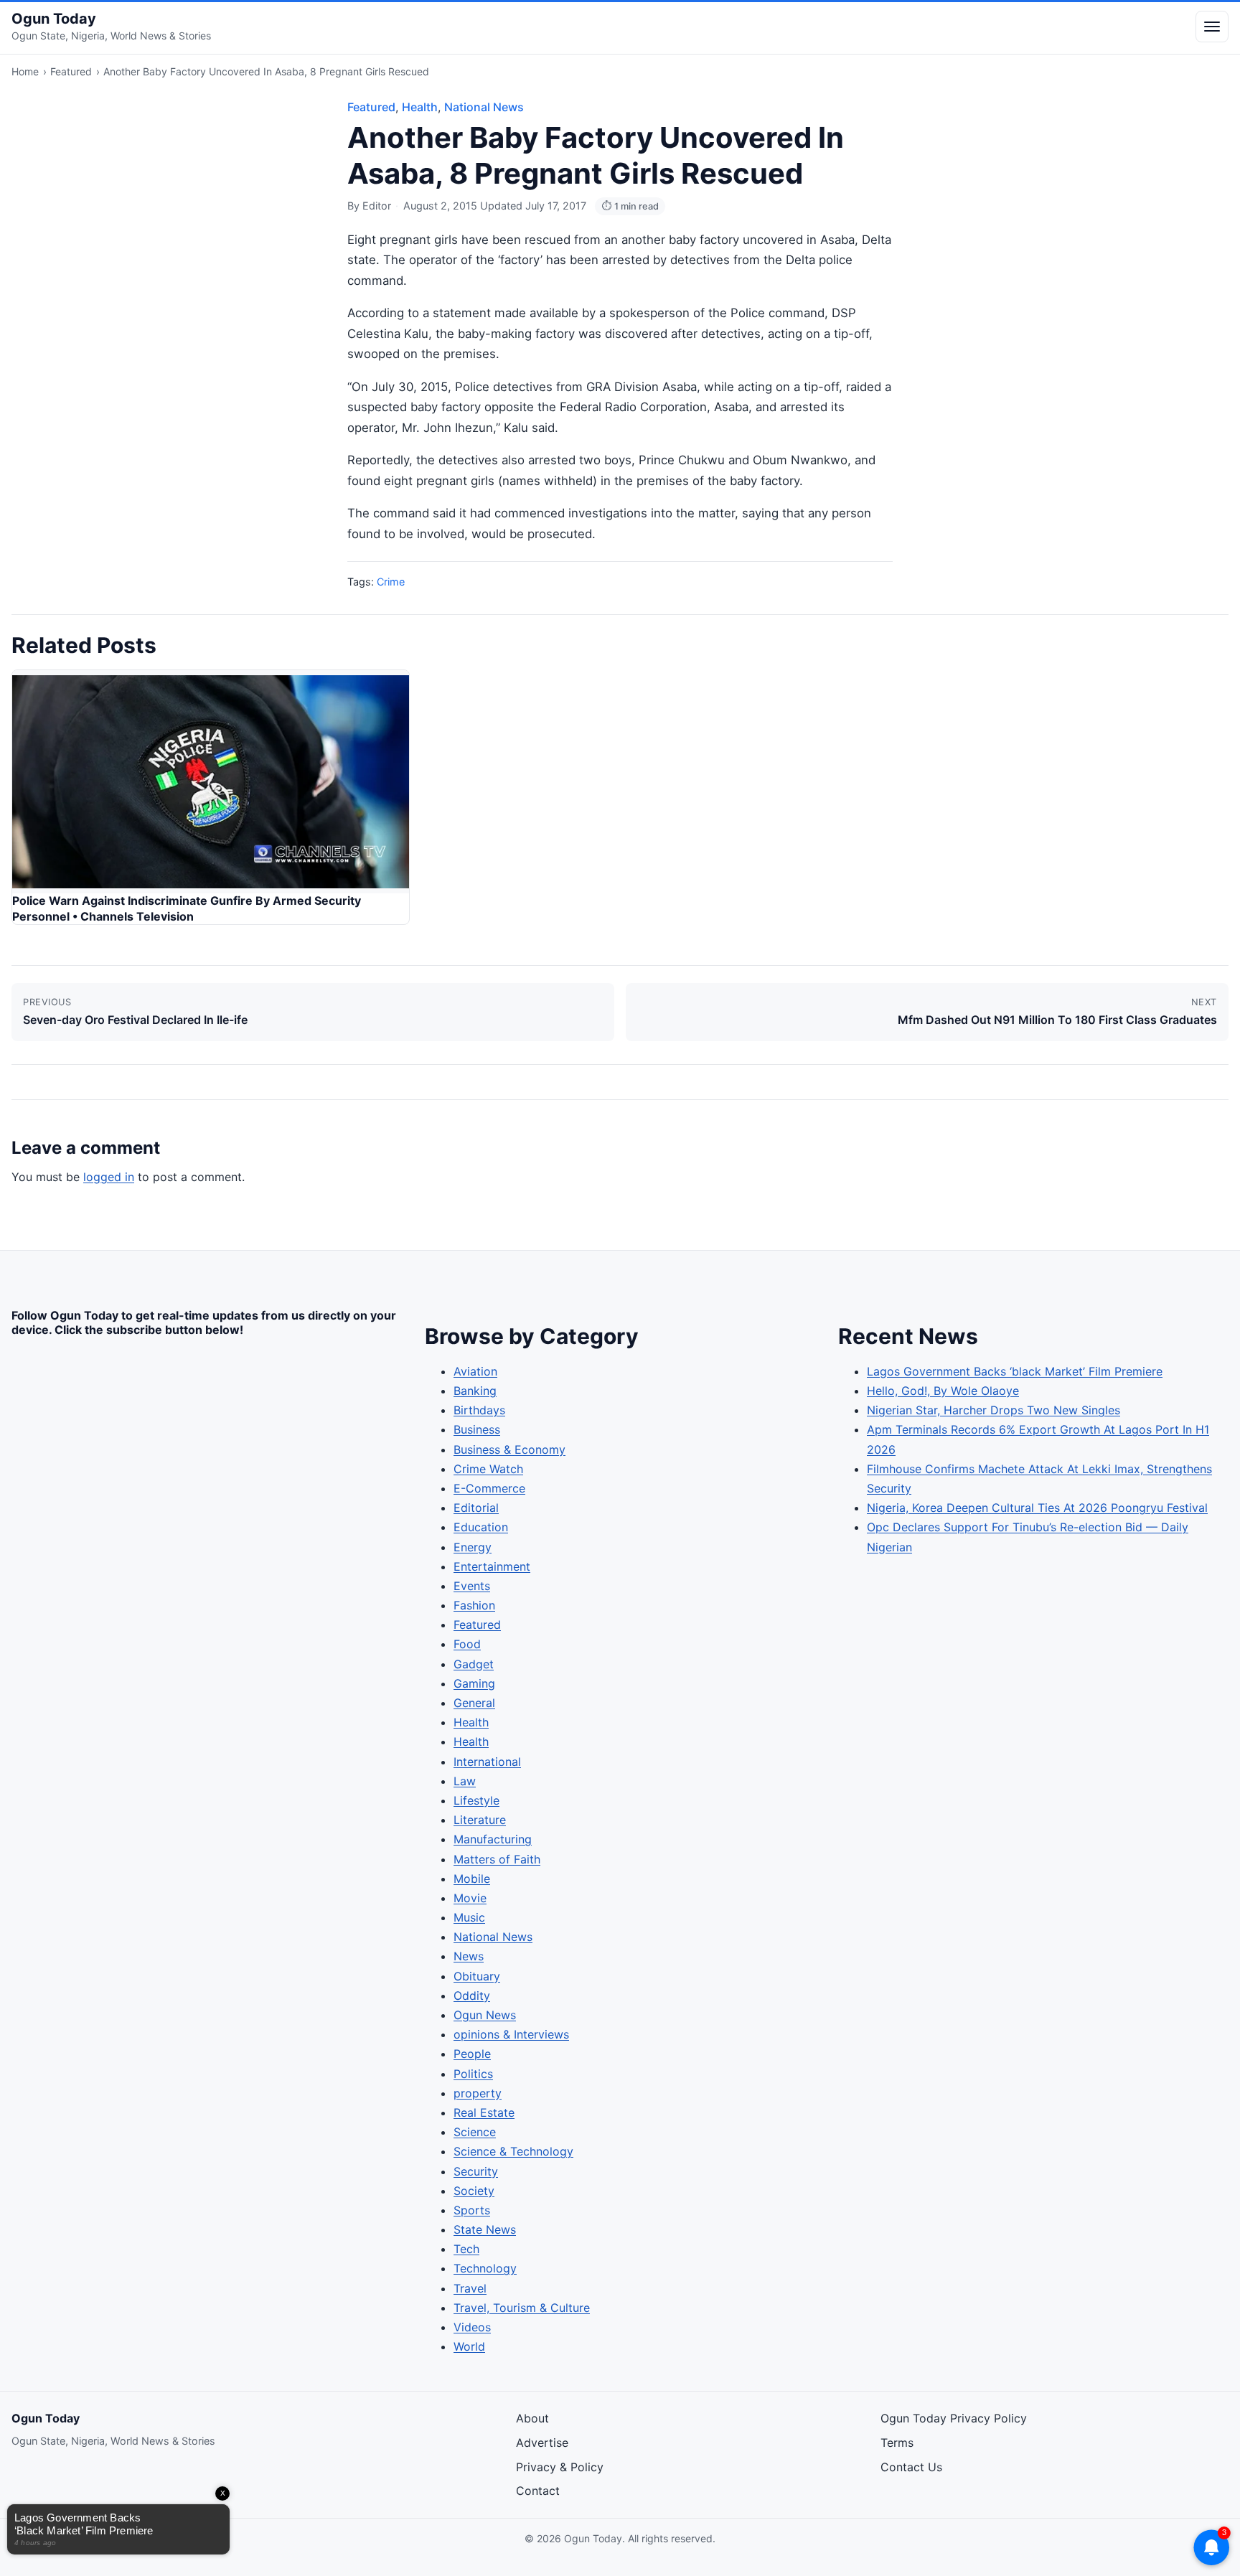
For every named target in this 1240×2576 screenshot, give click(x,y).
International (487, 1762)
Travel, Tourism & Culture (522, 2308)
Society (474, 2191)
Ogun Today (54, 19)
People (472, 2054)
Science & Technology (513, 2151)
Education (481, 1527)
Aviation (475, 1371)
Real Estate (484, 2112)
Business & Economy (509, 1449)
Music (469, 1917)
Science (475, 2132)
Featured (71, 71)
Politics (473, 2074)
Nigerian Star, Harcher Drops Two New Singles (994, 1410)
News (469, 1956)
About (532, 2418)
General (474, 1703)
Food (467, 1644)
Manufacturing (493, 1839)
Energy (473, 1547)
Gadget (474, 1664)
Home (25, 71)
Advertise (542, 2443)
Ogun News (485, 2015)
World (469, 2346)
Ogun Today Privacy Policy (954, 2418)
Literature (480, 1820)
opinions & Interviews (511, 2034)
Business (477, 1429)
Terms (897, 2443)
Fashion (474, 1605)
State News (485, 2229)
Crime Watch (488, 1469)
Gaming (474, 1683)
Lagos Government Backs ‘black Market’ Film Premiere (1015, 1371)
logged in (109, 1177)
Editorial (476, 1508)
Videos (472, 2327)
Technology (485, 2268)
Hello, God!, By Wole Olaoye (943, 1391)
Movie (470, 1898)
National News (484, 107)
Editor (377, 206)
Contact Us (911, 2467)
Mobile (472, 1879)
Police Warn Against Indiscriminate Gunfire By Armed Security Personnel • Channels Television (187, 908)
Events (472, 1586)
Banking (475, 1391)
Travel (470, 2288)
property (478, 2093)
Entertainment (492, 1566)
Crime (391, 582)
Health (420, 107)
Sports (472, 2210)
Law (465, 1781)
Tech (466, 2249)
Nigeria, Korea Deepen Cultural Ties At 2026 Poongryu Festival (1037, 1508)
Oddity (472, 1996)
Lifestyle (476, 1800)
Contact (538, 2491)
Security (476, 2171)
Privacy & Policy (560, 2467)
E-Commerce (489, 1488)
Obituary (477, 1976)
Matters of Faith (497, 1859)
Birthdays (479, 1410)
